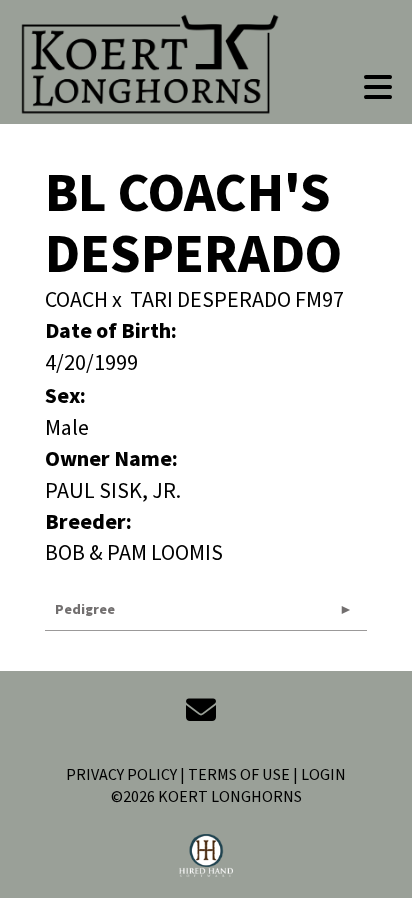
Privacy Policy (121, 775)
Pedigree (85, 610)
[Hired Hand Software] (206, 856)
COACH (76, 300)
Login (323, 775)
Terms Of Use (239, 775)
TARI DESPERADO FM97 (237, 300)
